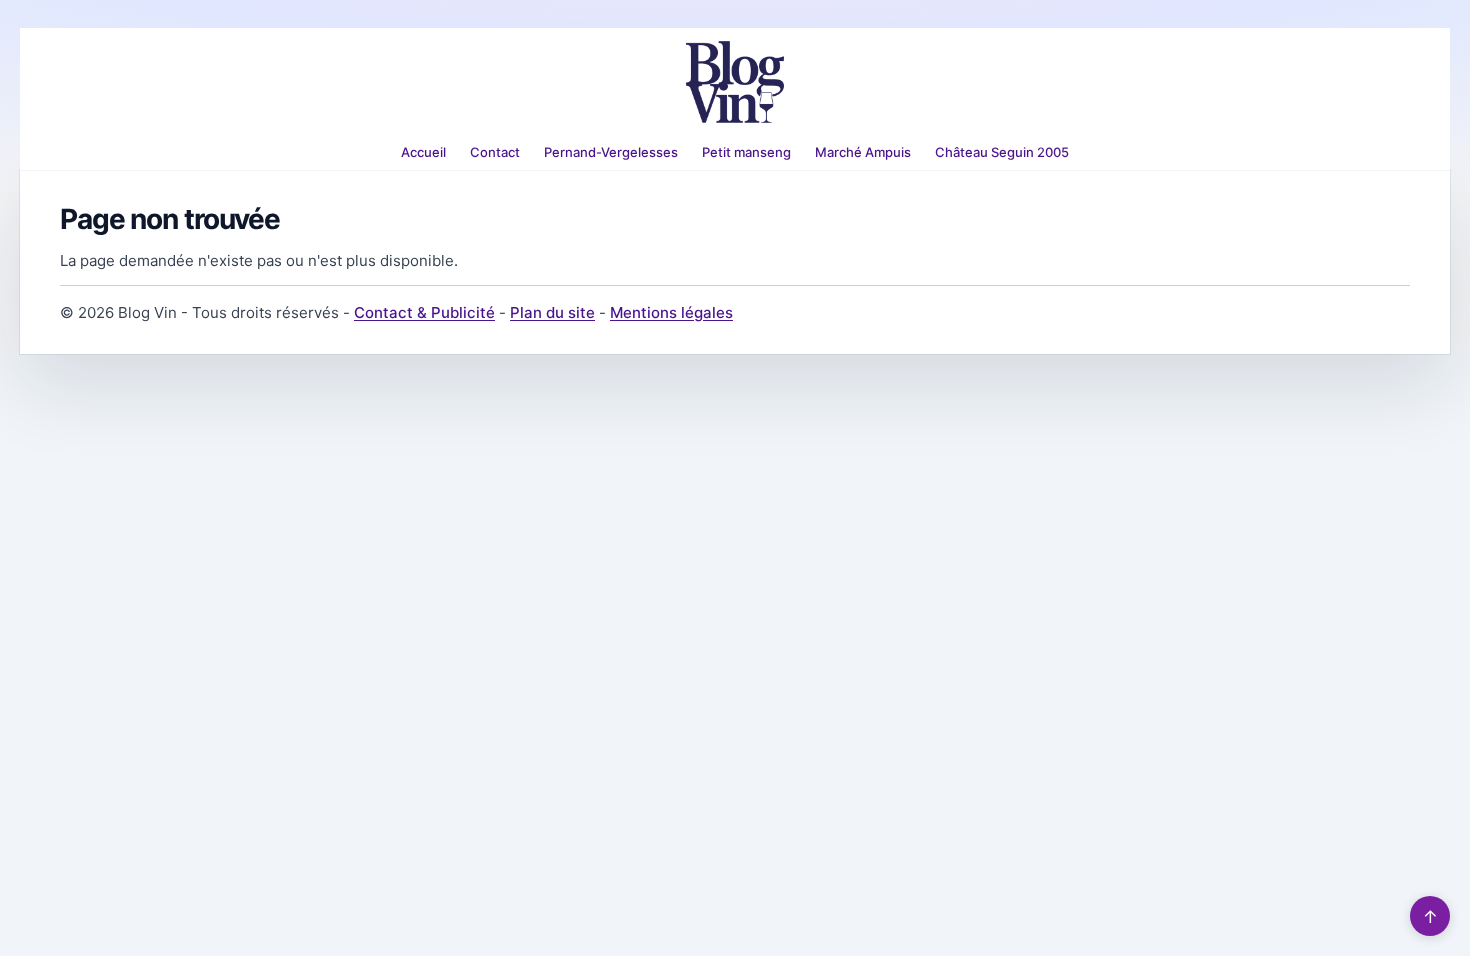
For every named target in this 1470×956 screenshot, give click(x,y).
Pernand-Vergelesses (611, 152)
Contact (495, 152)
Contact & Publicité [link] (424, 312)
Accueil (423, 152)
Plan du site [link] (552, 312)
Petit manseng (746, 152)
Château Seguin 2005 (1002, 152)
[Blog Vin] (735, 82)
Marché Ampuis (863, 152)
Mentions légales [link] (671, 312)
